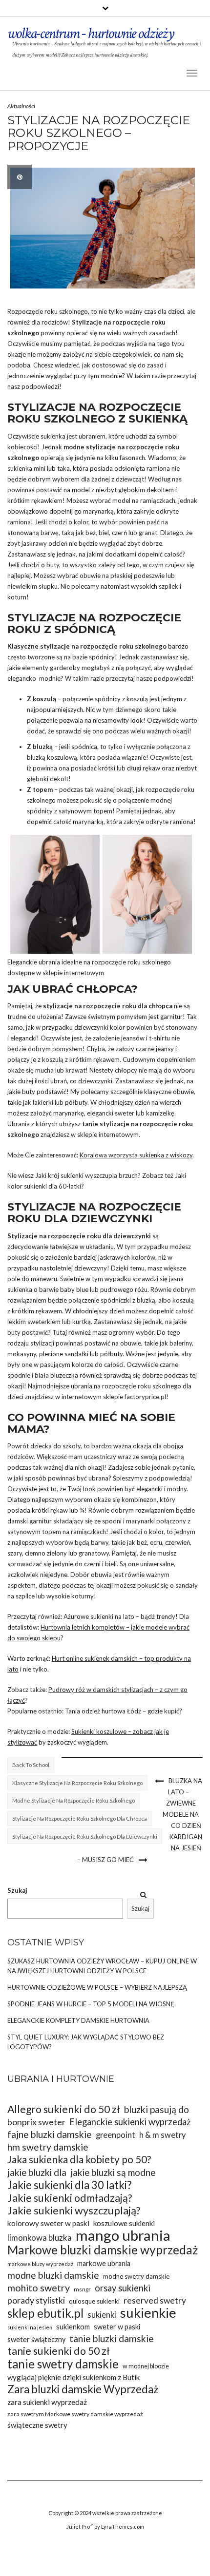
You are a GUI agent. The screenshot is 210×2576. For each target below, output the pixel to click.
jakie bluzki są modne (113, 2172)
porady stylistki (36, 2300)
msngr (82, 2289)
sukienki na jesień (30, 2327)
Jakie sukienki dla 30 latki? (70, 2185)
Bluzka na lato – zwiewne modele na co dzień (182, 1803)
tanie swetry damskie (63, 2364)
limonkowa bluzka (40, 2238)
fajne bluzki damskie (50, 2134)
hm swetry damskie (48, 2147)
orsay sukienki (123, 2288)
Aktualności (21, 106)
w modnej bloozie (146, 2366)
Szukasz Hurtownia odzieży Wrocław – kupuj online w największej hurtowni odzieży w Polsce (102, 1966)
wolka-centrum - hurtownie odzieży (91, 33)
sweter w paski (117, 2327)
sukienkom (73, 2326)
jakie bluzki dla (37, 2172)
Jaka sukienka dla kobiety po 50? (79, 2160)
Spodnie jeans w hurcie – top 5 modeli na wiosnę (91, 2004)
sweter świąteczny (36, 2339)
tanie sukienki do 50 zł (59, 2351)
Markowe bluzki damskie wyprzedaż (103, 2250)
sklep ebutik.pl (45, 2313)
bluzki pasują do (157, 2109)
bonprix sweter (36, 2122)
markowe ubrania (104, 2263)
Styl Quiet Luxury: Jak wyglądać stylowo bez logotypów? (86, 2042)
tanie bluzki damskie (112, 2338)
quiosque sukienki (94, 2301)
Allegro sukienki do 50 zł (64, 2109)
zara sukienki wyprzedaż (47, 2402)
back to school (31, 1765)
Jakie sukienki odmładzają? (70, 2198)
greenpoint (115, 2135)
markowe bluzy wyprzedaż (40, 2264)
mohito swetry (39, 2288)
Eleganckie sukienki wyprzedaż (130, 2122)
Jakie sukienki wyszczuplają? (74, 2211)
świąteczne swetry (37, 2425)
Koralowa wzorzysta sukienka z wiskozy (136, 1155)
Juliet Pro (78, 2527)
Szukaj (17, 1890)
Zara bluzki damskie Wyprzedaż (83, 2389)
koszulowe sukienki (124, 2223)
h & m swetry (162, 2135)
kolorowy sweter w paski (48, 2223)
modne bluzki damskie (53, 2275)
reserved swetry (155, 2300)
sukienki (102, 2315)
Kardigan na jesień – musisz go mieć (140, 1848)
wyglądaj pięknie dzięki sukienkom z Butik (73, 2377)
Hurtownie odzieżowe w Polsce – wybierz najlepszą (97, 1987)
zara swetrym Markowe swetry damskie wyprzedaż (75, 2414)
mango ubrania (123, 2235)
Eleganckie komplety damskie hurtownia (78, 2020)
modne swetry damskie (136, 2276)
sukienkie (148, 2313)
